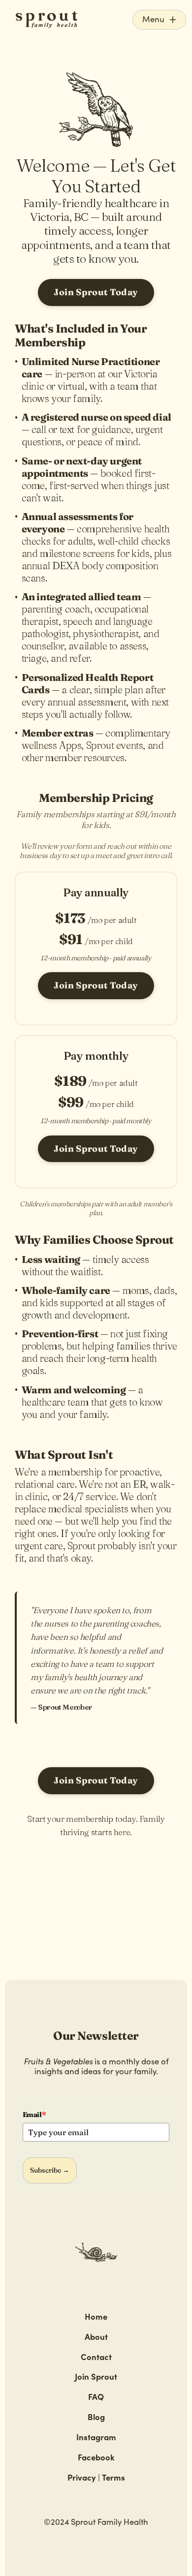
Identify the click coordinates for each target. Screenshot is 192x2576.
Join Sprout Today (96, 292)
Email (34, 2115)
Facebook (96, 2457)
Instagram (96, 2437)
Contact (96, 2356)
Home (96, 2316)
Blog (96, 2416)
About (96, 2336)
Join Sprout (96, 2376)
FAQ (96, 2396)
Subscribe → (50, 2170)
